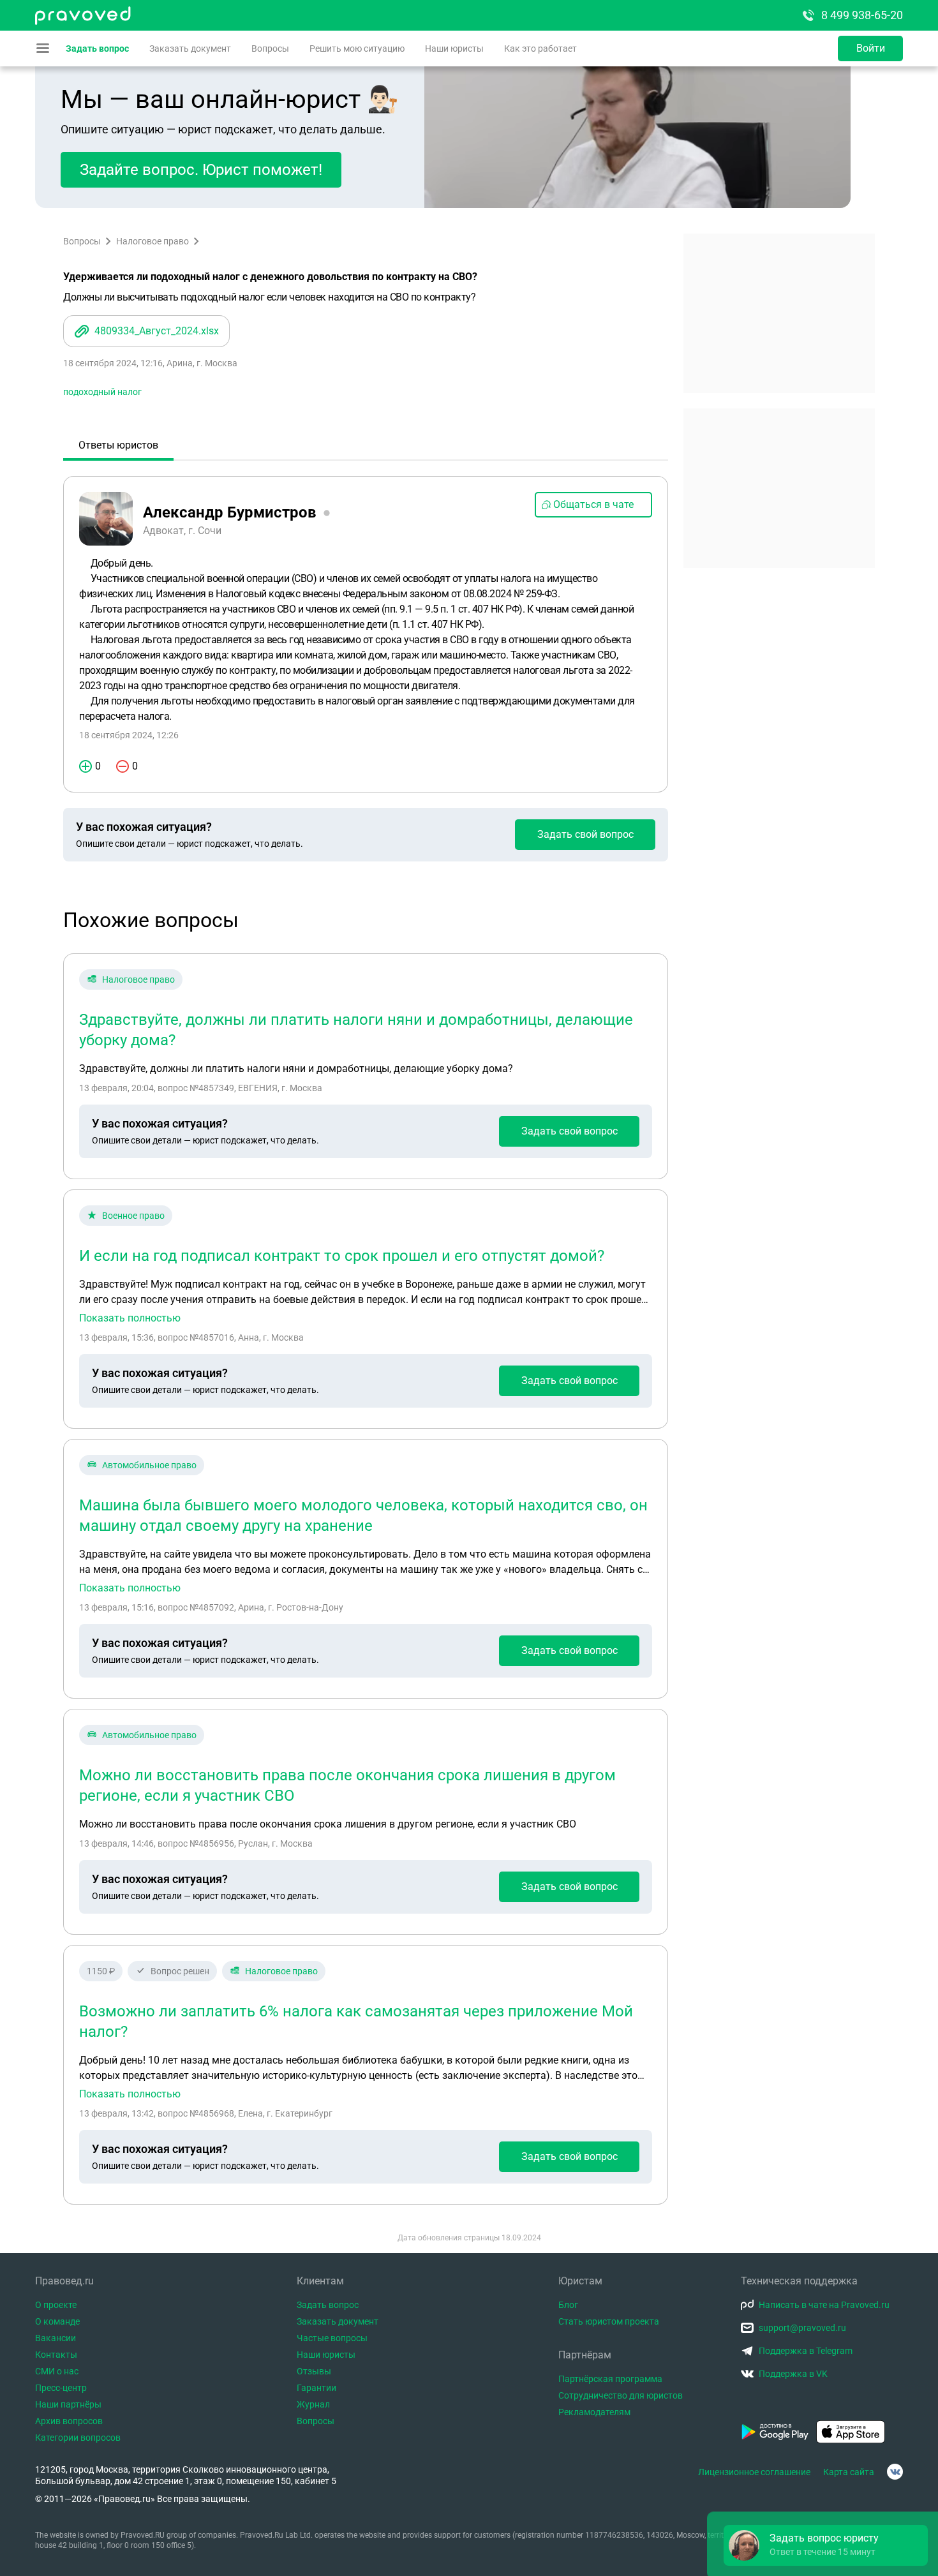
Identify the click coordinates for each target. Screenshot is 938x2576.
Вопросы (270, 48)
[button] (826, 2545)
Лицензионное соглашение (754, 2472)
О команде (57, 2321)
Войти (871, 48)
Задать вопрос (97, 48)
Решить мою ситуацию (357, 48)
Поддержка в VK (793, 2374)
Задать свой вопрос (585, 834)
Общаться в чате (593, 504)
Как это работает (540, 48)
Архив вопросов (69, 2421)
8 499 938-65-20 (862, 15)
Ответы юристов (118, 445)
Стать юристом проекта (609, 2321)
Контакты (56, 2355)
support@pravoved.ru (802, 2328)
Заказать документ (190, 48)
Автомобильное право (149, 1465)
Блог (568, 2305)
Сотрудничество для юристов (621, 2395)
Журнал (313, 2404)
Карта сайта (849, 2472)
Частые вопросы (332, 2338)
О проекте (56, 2305)
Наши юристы (454, 48)
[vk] (895, 2472)
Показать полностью (130, 1318)
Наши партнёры (68, 2404)
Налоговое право (153, 241)
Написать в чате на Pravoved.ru (824, 2305)
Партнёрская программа (610, 2379)
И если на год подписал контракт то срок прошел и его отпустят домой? (342, 1256)
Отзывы (314, 2371)
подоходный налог (102, 392)
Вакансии (56, 2338)
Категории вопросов (78, 2438)
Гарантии (316, 2388)
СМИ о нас (57, 2371)
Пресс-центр (61, 2388)
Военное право (133, 1216)
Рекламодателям (594, 2412)
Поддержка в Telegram (806, 2351)
